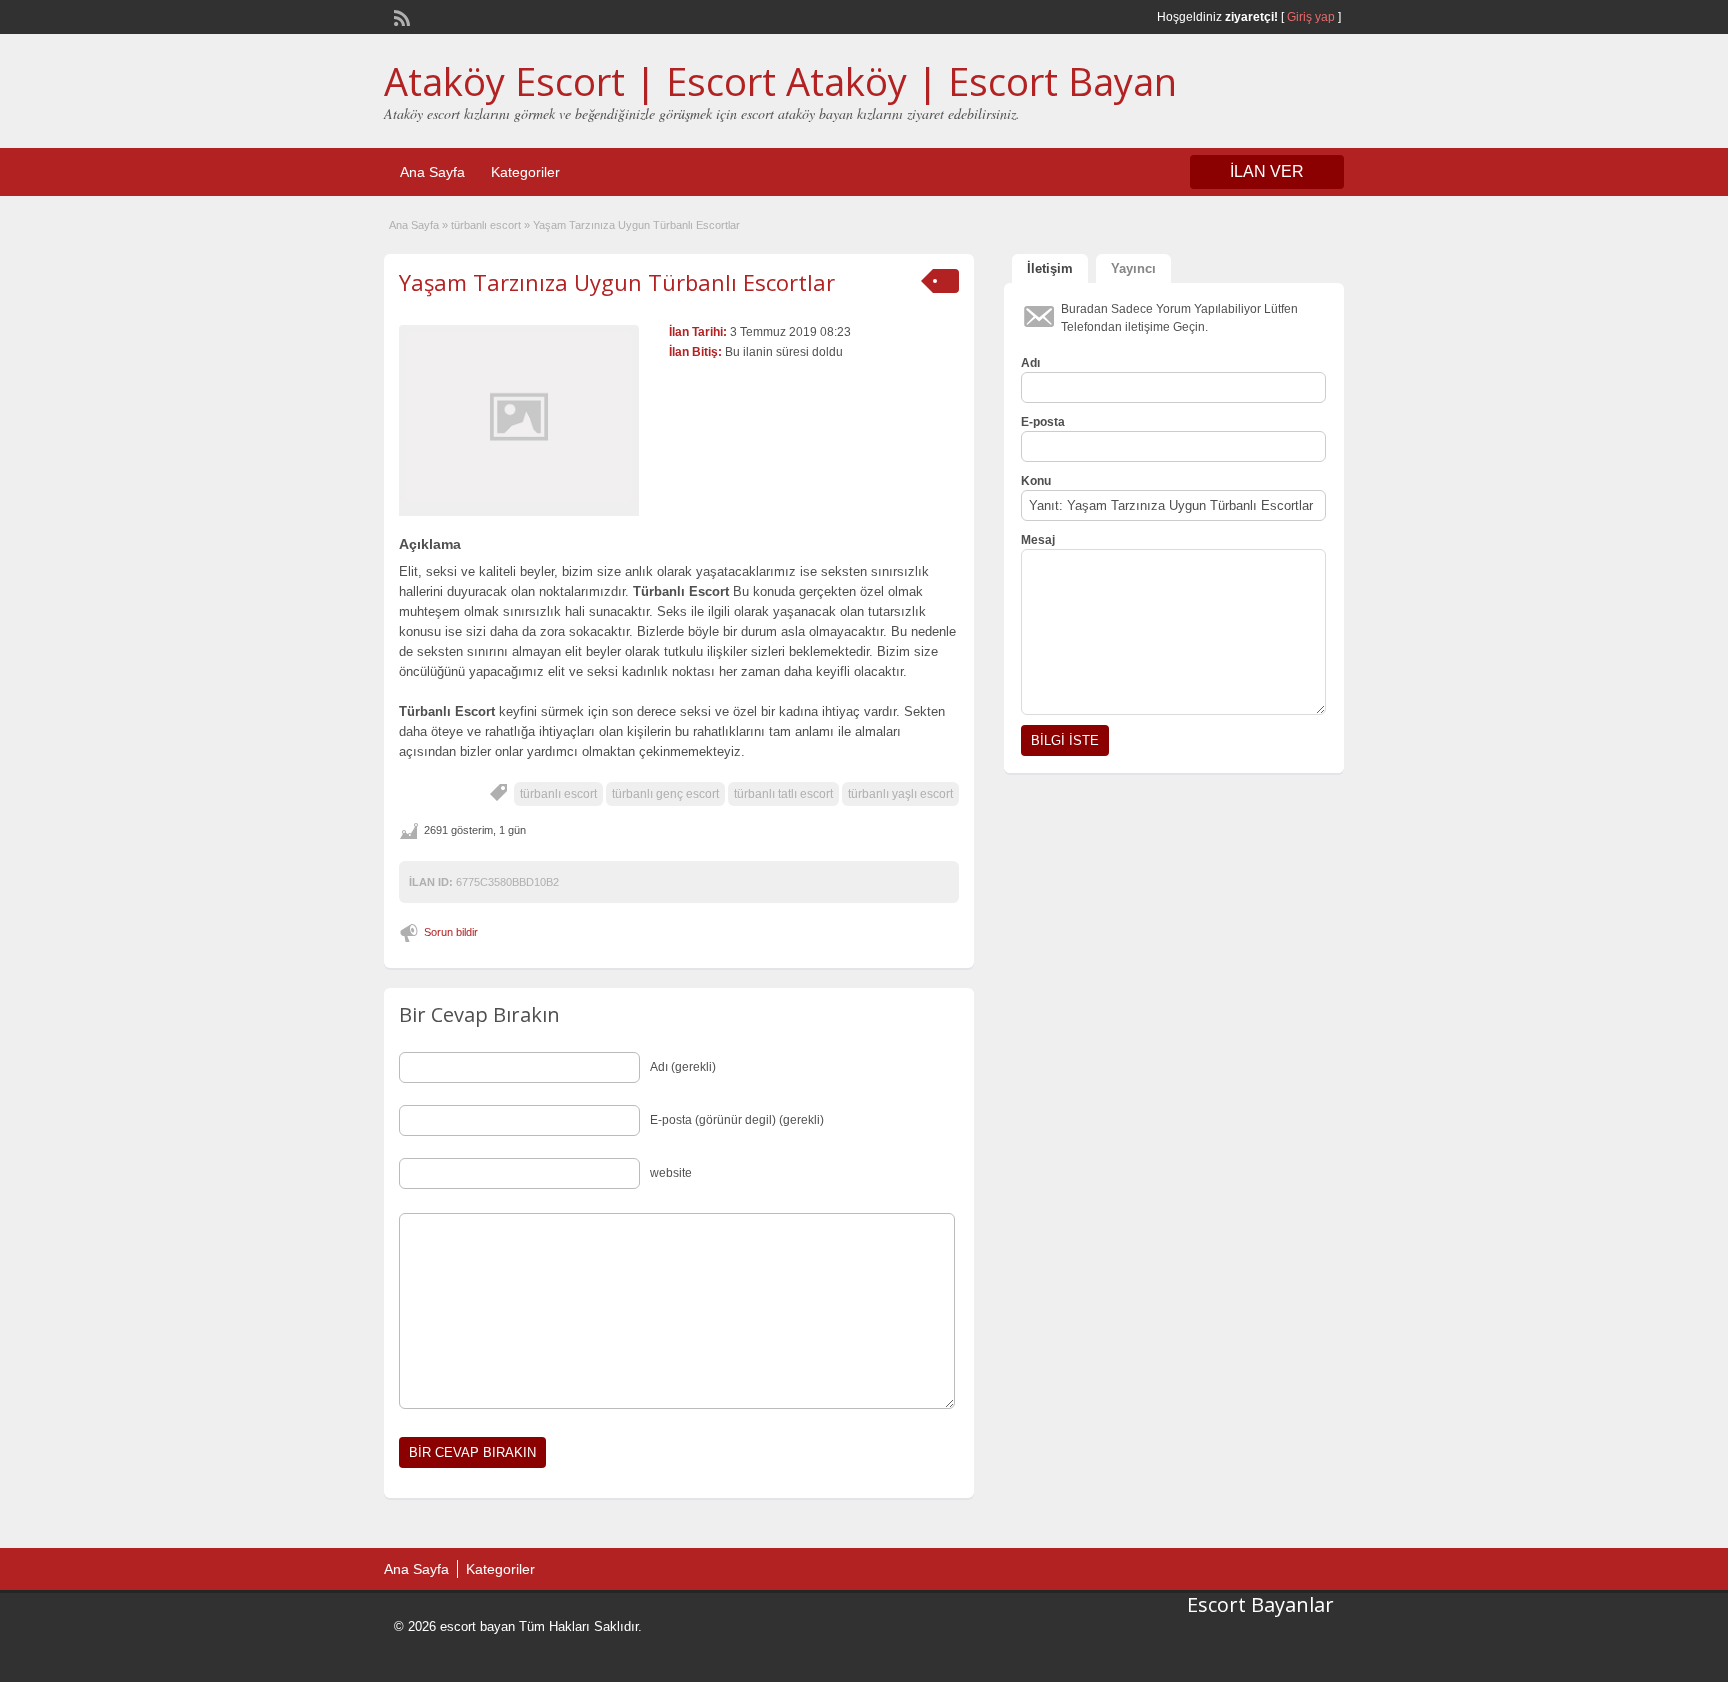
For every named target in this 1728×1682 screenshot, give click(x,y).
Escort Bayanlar (1260, 1604)
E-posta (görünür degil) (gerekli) (737, 1120)
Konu (1036, 481)
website (671, 1173)
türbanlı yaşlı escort (900, 794)
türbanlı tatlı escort (783, 794)
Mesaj (1038, 540)
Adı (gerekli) (683, 1067)
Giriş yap (1311, 17)
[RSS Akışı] (400, 16)
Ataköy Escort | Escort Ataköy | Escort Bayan (780, 81)
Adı (1030, 363)
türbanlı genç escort (665, 794)
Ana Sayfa (432, 172)
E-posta (1043, 422)
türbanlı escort (486, 225)
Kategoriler (525, 172)
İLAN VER (1267, 171)
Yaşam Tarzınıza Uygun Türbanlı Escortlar (617, 282)
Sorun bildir (451, 932)
